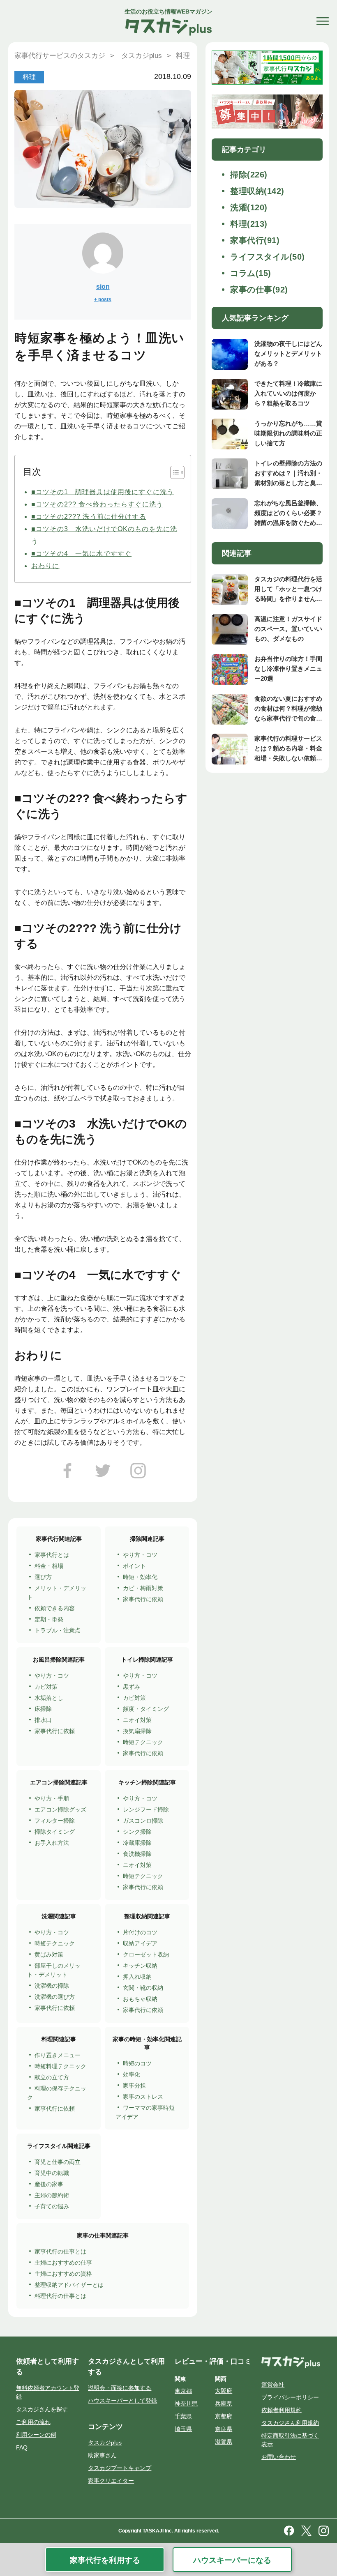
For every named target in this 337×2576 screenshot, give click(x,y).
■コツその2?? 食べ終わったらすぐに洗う (97, 504)
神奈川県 (186, 2403)
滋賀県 (224, 2442)
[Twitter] (103, 1474)
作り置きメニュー (58, 2055)
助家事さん (102, 2455)
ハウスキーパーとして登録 (122, 2401)
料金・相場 (49, 1566)
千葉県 (183, 2416)
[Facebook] (67, 1474)
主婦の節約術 (52, 2195)
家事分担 (134, 2086)
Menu (323, 21)
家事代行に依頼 (143, 1599)
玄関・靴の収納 (143, 1988)
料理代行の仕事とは (60, 2296)
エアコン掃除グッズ (60, 1809)
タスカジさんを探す (42, 2409)
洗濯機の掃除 (52, 1986)
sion (103, 287)
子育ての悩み (52, 2206)
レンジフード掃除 (146, 1809)
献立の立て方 (52, 2077)
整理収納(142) (257, 191)
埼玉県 (183, 2429)
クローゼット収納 (146, 1954)
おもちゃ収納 (140, 1999)
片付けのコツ (140, 1932)
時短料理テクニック (60, 2066)
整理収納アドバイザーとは (69, 2285)
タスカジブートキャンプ (120, 2468)
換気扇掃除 (137, 1731)
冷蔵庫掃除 (137, 1843)
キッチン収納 (140, 1966)
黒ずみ (132, 1687)
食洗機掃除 (137, 1854)
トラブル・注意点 (58, 1630)
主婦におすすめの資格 (63, 2274)
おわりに (45, 566)
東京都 (183, 2391)
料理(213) (249, 224)
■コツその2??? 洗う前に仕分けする (89, 517)
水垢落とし (49, 1698)
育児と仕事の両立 (58, 2162)
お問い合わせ (279, 2457)
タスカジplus (105, 2442)
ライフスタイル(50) (268, 257)
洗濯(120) (249, 207)
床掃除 (43, 1709)
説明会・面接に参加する (120, 2388)
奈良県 (224, 2429)
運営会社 (273, 2385)
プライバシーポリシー (290, 2397)
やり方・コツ (140, 1555)
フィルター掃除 (55, 1821)
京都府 (224, 2416)
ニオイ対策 (137, 1720)
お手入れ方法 (52, 1843)
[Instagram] (138, 1474)
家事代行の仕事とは (60, 2251)
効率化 (132, 2074)
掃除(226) (249, 175)
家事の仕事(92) (259, 290)
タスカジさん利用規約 (290, 2423)
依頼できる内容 (55, 1608)
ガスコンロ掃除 (143, 1821)
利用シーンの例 (36, 2435)
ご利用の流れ (33, 2422)
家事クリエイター (111, 2481)
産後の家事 (49, 2184)
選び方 (43, 1577)
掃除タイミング (55, 1832)
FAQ (22, 2447)
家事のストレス (143, 2097)
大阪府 (224, 2391)
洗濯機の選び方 (55, 1997)
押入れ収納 (137, 1977)
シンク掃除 (137, 1832)
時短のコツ (137, 2063)
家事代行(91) (255, 240)
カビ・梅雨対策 (143, 1588)
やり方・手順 (52, 1798)
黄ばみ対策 (49, 1954)
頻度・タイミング (146, 1709)
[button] (173, 472)
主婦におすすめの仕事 (63, 2263)
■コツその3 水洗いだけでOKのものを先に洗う (104, 535)
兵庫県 (224, 2403)
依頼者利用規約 (282, 2410)
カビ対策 (46, 1687)
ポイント (134, 1566)
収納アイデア (140, 1943)
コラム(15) (251, 273)
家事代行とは (52, 1555)
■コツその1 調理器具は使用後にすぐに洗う (103, 492)
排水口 (43, 1720)
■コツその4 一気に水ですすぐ (81, 554)
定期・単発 (49, 1619)
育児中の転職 (52, 2173)
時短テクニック (143, 1742)
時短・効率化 (140, 1577)
